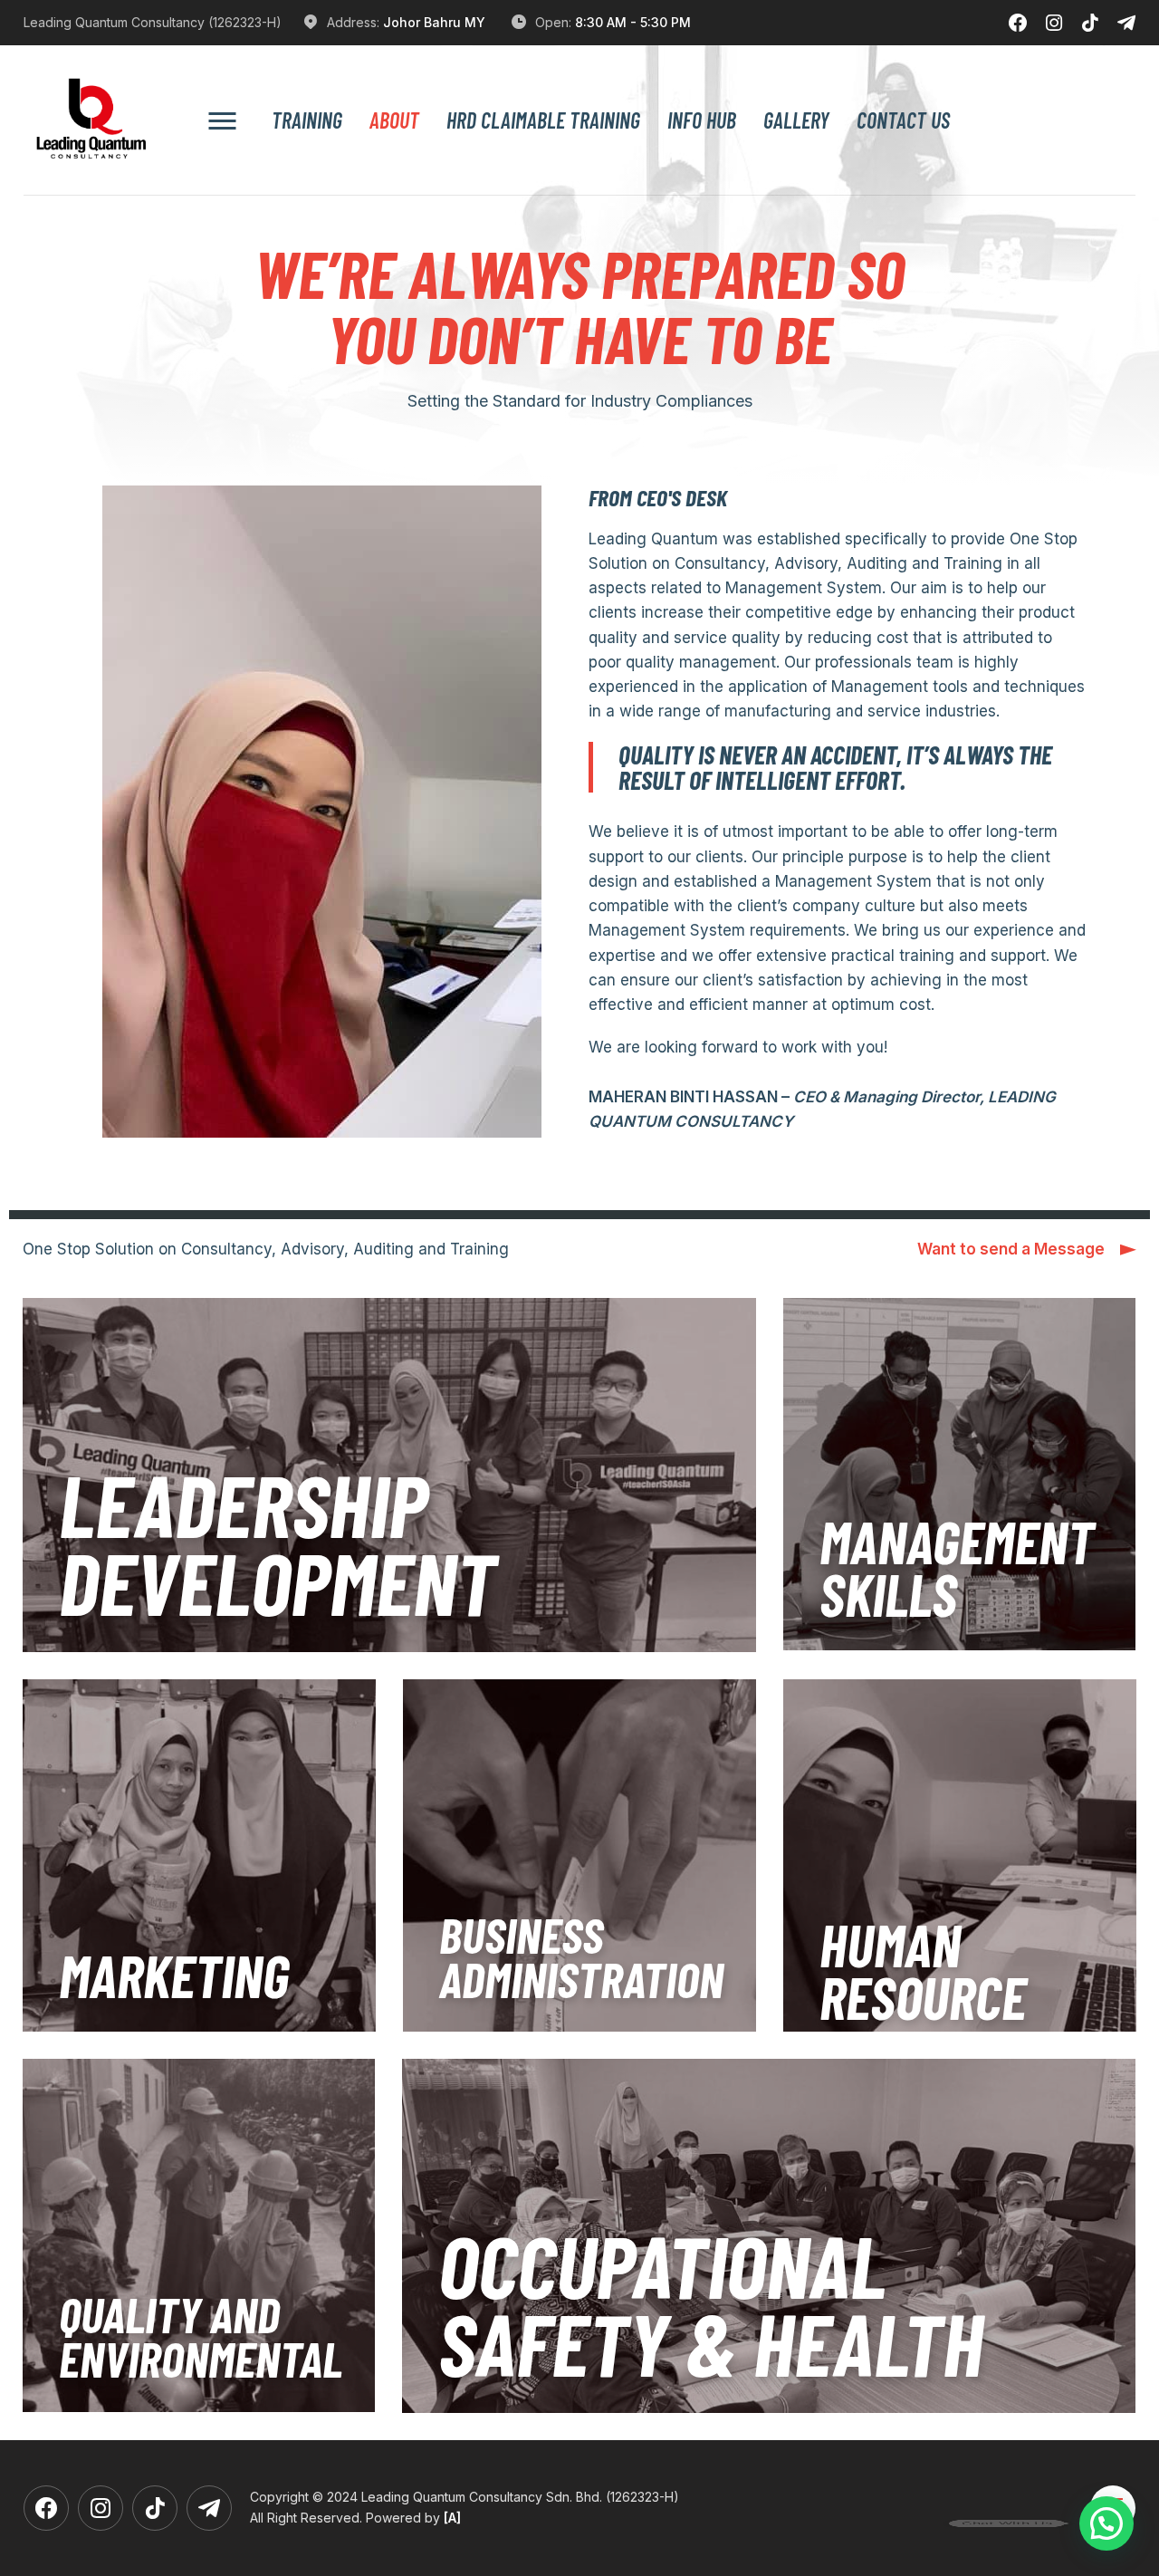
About (394, 120)
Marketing (174, 1975)
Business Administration (581, 1956)
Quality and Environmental (201, 2336)
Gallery (796, 120)
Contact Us (903, 120)
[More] (222, 120)
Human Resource (923, 1970)
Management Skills (957, 1567)
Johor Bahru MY (434, 22)
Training (307, 120)
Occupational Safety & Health (711, 2303)
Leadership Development (278, 1542)
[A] (452, 2518)
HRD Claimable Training (543, 120)
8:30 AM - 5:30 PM (633, 22)
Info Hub (702, 120)
